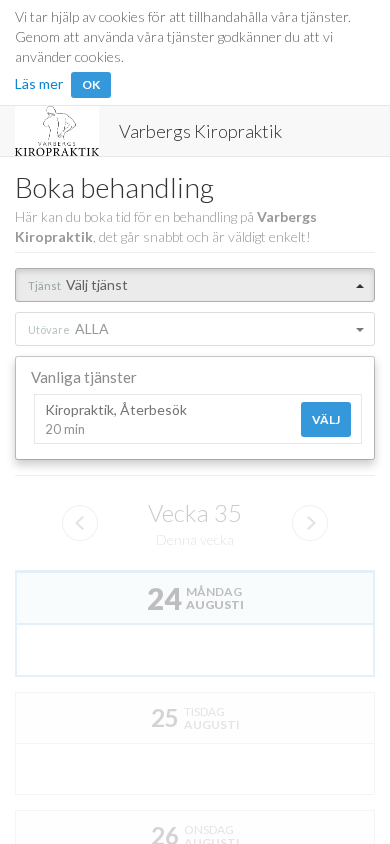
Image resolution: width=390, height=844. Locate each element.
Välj (326, 419)
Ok (91, 84)
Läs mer (39, 83)
